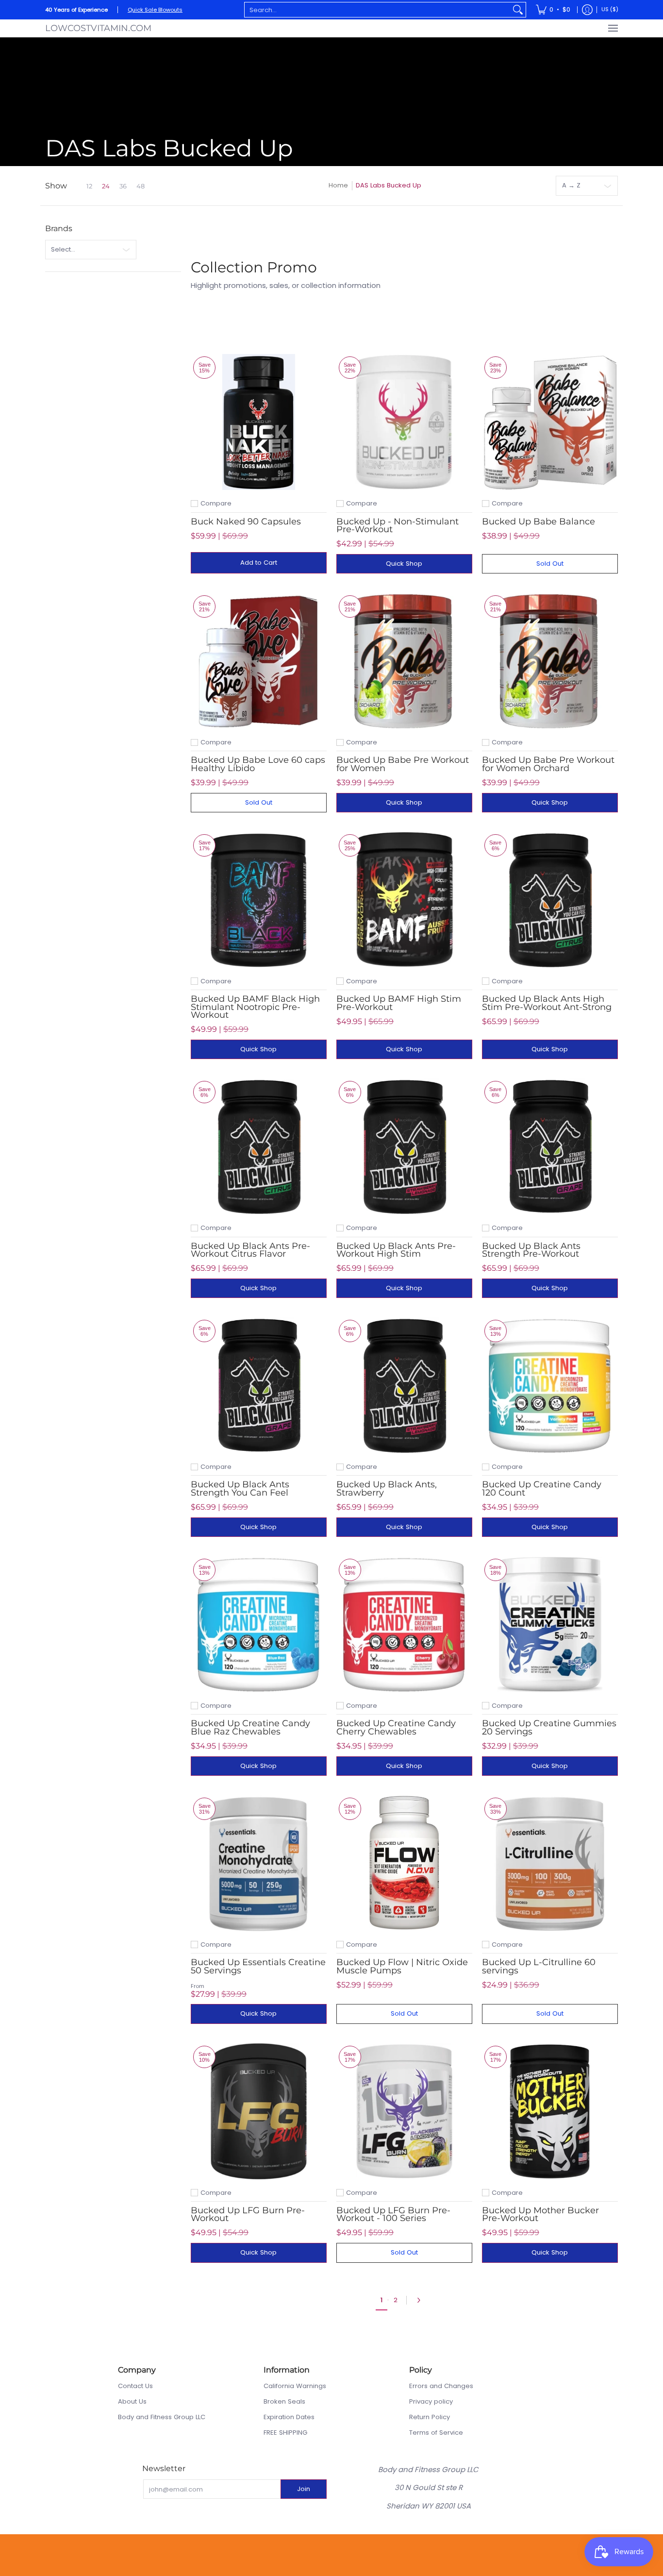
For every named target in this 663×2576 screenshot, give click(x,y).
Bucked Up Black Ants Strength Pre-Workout (531, 1250)
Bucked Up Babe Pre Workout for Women (403, 764)
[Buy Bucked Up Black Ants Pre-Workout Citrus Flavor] (259, 1146)
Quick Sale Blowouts (155, 10)
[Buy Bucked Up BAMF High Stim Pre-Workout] (404, 900)
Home (338, 185)
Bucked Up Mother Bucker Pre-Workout (540, 2214)
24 (106, 186)
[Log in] (587, 10)
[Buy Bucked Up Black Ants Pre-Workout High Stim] (404, 1146)
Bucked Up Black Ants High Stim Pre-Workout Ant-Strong (547, 1003)
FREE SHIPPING (285, 2433)
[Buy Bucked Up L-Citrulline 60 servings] (550, 1863)
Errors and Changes (441, 2386)
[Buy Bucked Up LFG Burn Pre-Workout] (259, 2111)
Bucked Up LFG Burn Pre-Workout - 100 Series (393, 2214)
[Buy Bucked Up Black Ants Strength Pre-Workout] (550, 1146)
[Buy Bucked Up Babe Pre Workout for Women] (404, 661)
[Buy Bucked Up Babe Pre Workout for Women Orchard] (550, 661)
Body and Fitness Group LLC (162, 2417)
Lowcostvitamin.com (98, 28)
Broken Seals (284, 2401)
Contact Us (135, 2386)
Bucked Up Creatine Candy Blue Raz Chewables (250, 1727)
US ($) (610, 9)
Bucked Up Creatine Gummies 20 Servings (549, 1727)
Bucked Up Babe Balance (539, 522)
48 (141, 186)
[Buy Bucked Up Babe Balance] (550, 422)
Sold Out (550, 564)
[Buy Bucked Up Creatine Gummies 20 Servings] (550, 1624)
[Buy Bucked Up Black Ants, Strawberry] (404, 1385)
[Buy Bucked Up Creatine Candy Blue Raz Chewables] (259, 1624)
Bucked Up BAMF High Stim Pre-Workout (399, 1003)
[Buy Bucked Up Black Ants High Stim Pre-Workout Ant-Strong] (550, 900)
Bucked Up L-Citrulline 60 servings (539, 1966)
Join (304, 2489)
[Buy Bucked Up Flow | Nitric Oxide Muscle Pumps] (404, 1863)
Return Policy (430, 2417)
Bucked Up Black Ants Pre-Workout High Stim (396, 1250)
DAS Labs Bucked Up (389, 185)
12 (89, 186)
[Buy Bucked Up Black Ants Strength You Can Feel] (259, 1385)
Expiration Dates (289, 2417)
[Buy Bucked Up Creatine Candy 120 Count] (550, 1385)
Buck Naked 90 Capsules (246, 522)
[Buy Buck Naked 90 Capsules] (259, 422)
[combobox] (377, 10)
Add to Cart (259, 563)
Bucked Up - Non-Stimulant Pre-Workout (398, 525)
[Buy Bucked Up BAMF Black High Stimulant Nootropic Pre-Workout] (259, 900)
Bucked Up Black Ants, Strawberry (387, 1488)
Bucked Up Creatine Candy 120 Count (542, 1488)
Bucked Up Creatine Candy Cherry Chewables (396, 1727)
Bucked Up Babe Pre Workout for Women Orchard (548, 764)
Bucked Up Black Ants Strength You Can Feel (240, 1488)
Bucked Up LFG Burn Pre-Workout (248, 2214)
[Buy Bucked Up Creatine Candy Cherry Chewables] (404, 1624)
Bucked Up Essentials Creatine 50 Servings (258, 1966)
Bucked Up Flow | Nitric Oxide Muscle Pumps (402, 1966)
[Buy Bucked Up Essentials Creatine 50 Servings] (259, 1863)
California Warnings (295, 2386)
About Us (132, 2401)
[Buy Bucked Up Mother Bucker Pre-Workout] (550, 2111)
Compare (216, 503)
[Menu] (613, 28)
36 (123, 186)
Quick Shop (404, 564)
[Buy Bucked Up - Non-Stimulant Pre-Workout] (404, 422)
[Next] (421, 2300)
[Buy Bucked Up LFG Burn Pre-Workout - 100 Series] (404, 2111)
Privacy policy (431, 2401)
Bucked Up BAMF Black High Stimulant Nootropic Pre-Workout (255, 1007)
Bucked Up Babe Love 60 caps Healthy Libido (258, 764)
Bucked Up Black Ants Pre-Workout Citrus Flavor (250, 1250)
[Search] (518, 10)
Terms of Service (436, 2433)
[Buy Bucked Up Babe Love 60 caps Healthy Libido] (259, 661)
